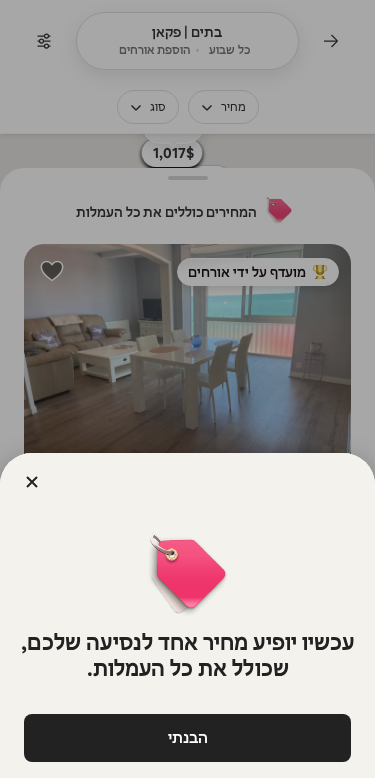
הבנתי (188, 737)
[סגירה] (32, 482)
